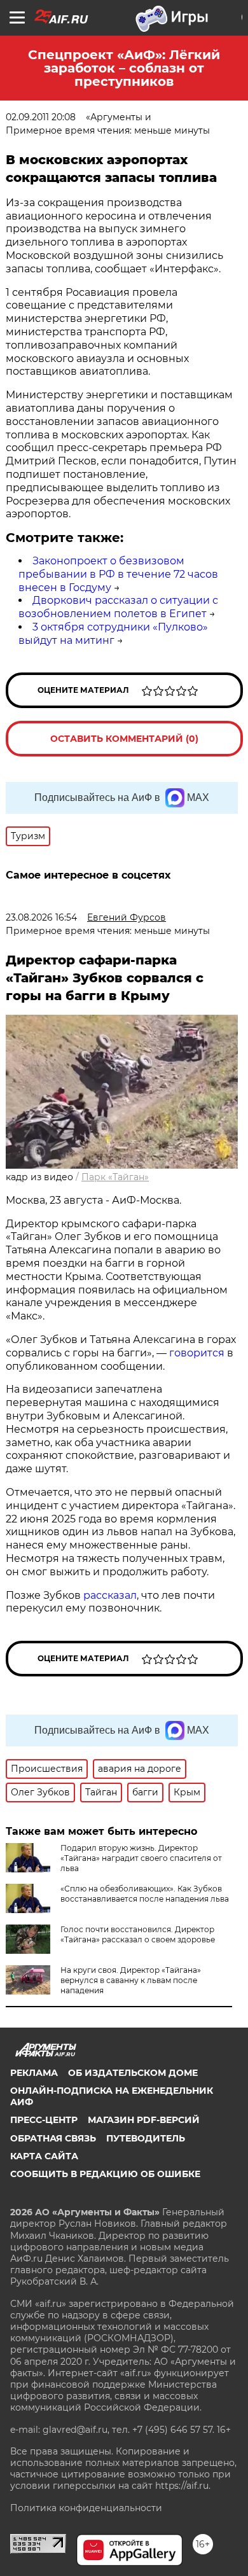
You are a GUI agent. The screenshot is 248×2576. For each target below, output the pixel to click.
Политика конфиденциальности (86, 2508)
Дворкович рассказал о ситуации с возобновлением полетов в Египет (118, 607)
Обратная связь (53, 2138)
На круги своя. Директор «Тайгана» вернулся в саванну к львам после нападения (131, 1980)
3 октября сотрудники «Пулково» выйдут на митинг (113, 634)
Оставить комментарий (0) (124, 739)
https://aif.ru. (183, 2486)
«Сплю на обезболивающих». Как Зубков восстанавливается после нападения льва (145, 1894)
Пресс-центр (44, 2120)
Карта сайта (44, 2156)
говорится (197, 1353)
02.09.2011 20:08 (41, 117)
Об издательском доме (133, 2073)
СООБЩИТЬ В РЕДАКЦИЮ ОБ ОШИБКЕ (105, 2174)
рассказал (110, 1595)
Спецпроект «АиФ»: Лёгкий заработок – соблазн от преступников (124, 68)
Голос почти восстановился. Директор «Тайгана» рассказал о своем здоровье (138, 1934)
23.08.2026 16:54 (41, 917)
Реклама (34, 2073)
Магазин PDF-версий (144, 2120)
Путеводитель (146, 2138)
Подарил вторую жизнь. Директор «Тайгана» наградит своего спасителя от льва (141, 1858)
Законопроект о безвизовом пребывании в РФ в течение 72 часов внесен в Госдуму (118, 574)
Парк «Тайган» (115, 1177)
